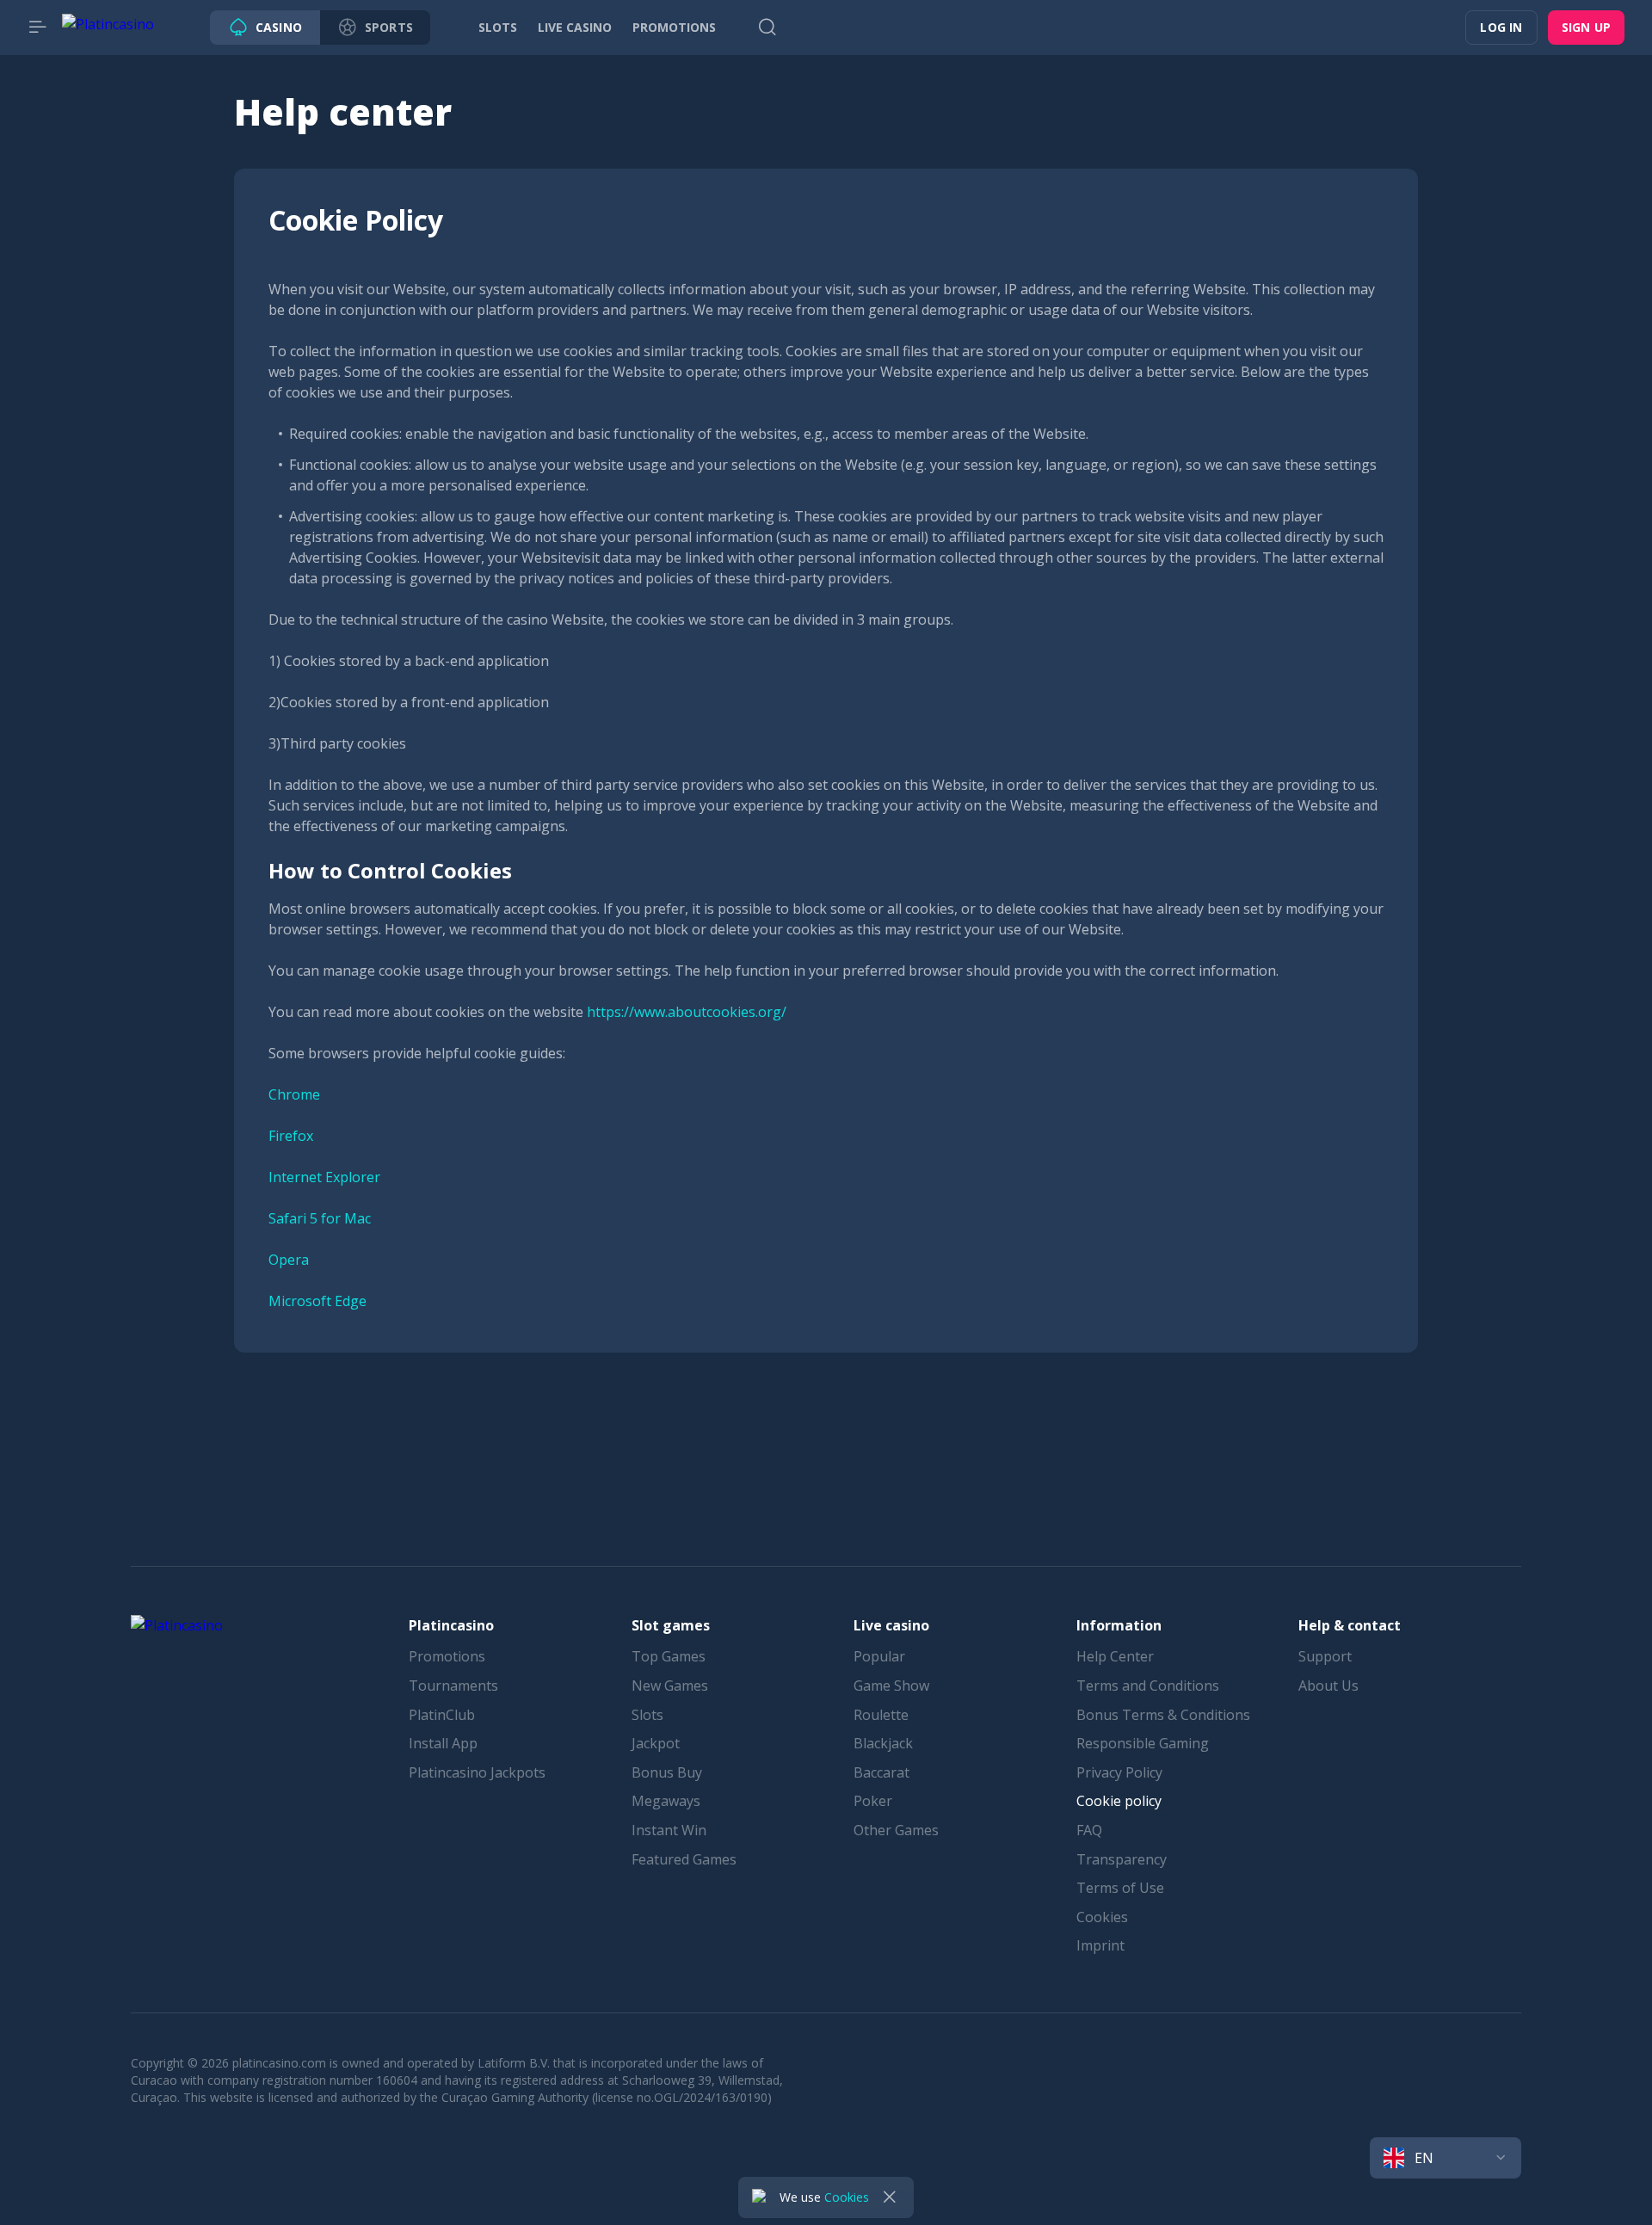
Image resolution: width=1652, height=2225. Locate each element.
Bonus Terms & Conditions (1163, 1715)
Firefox (291, 1136)
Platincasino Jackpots (477, 1772)
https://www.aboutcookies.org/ (687, 1012)
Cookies (1102, 1917)
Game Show (891, 1686)
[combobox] (1445, 2158)
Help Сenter (1115, 1656)
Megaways (666, 1801)
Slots (647, 1715)
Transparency (1122, 1859)
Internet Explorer (324, 1177)
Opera (289, 1260)
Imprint (1100, 1945)
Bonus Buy (667, 1772)
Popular (879, 1656)
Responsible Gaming (1143, 1743)
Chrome (294, 1094)
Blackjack (883, 1743)
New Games (670, 1686)
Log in (1501, 27)
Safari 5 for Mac (320, 1218)
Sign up (1586, 27)
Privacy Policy (1119, 1772)
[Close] (890, 2197)
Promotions (447, 1656)
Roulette (881, 1715)
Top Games (669, 1656)
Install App (443, 1743)
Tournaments (453, 1686)
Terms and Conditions (1148, 1686)
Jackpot (656, 1743)
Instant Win (669, 1830)
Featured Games (684, 1859)
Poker (873, 1801)
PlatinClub (442, 1715)
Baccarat (881, 1772)
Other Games (896, 1830)
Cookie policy (1119, 1801)
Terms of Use (1120, 1888)
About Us (1328, 1686)
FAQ (1089, 1830)
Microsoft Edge (317, 1301)
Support (1325, 1656)
